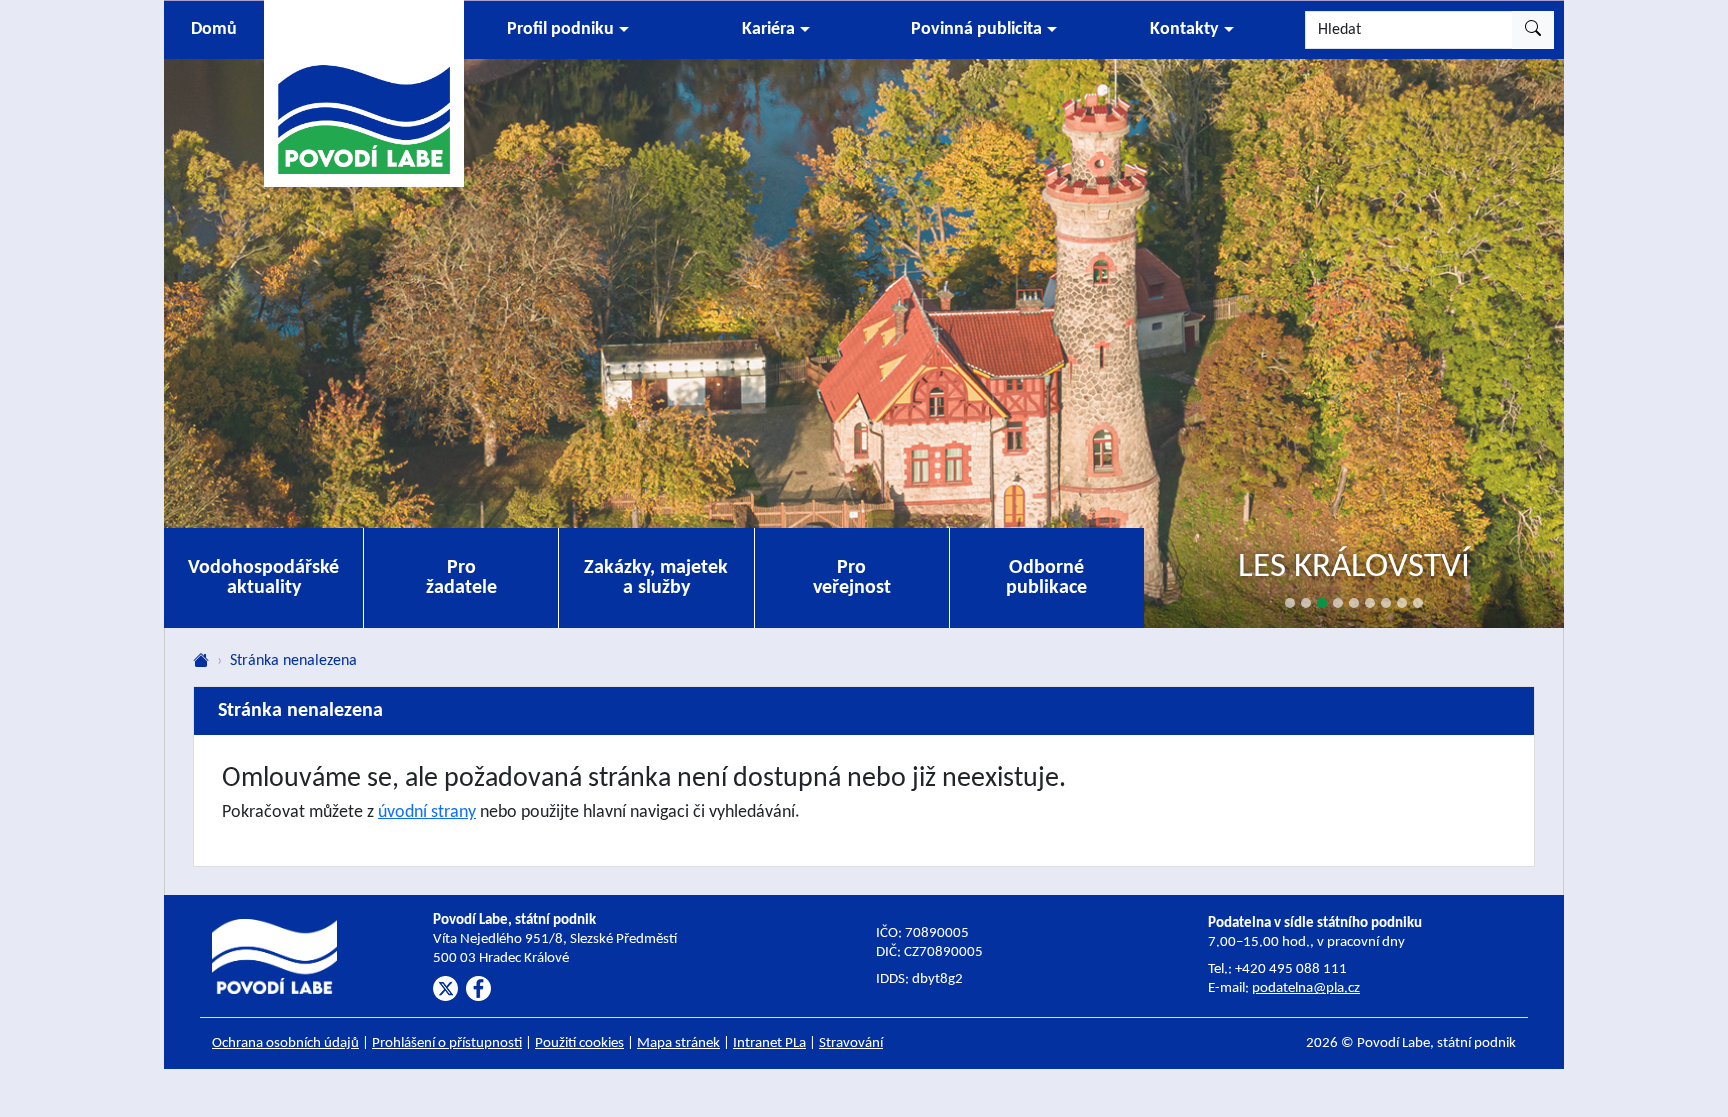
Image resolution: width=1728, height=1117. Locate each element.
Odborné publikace (1046, 578)
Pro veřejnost (852, 578)
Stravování (851, 1043)
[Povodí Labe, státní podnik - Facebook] (478, 988)
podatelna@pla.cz (1306, 988)
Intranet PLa (769, 1043)
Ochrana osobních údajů (285, 1043)
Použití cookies (579, 1043)
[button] (568, 30)
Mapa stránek (678, 1043)
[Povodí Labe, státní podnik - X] (445, 988)
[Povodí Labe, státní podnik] (364, 92)
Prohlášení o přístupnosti (447, 1043)
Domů (214, 29)
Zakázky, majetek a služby (656, 578)
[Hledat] (1533, 30)
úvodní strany (427, 812)
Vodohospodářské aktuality (263, 578)
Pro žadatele (461, 578)
